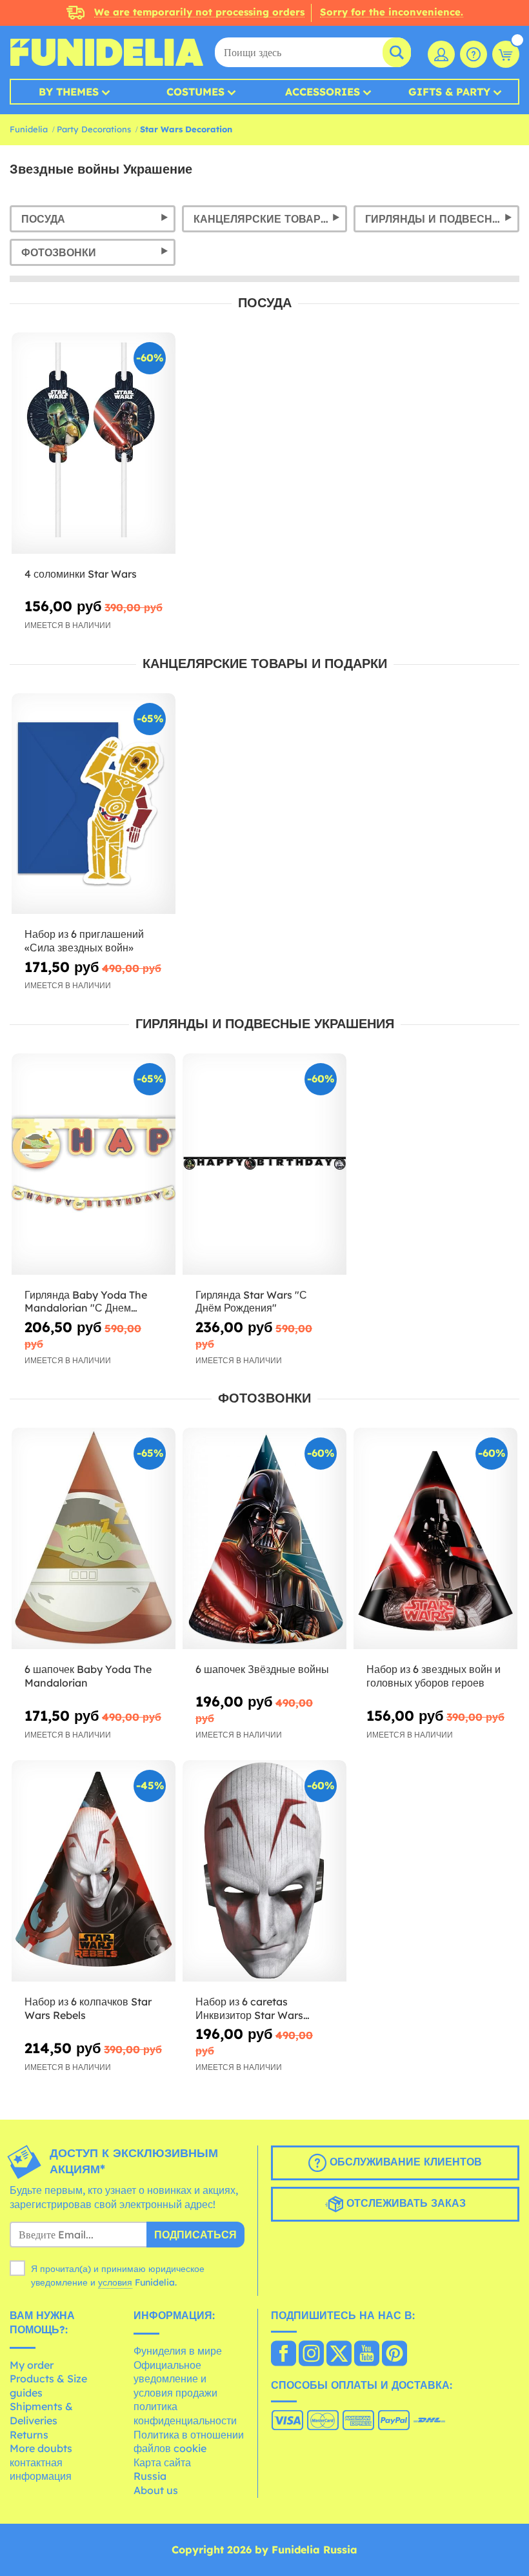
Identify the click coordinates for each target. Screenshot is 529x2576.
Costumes (195, 92)
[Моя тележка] (506, 54)
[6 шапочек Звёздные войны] (264, 1539)
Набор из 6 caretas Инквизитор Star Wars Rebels (249, 2009)
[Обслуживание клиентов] (474, 54)
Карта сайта (162, 2462)
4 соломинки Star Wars (81, 574)
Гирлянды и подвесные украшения (442, 219)
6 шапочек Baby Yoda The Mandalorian (88, 1676)
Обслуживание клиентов (404, 2162)
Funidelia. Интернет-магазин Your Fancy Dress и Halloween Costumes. (106, 52)
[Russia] (284, 2355)
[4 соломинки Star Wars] (94, 443)
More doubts (41, 2448)
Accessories (323, 92)
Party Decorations (94, 129)
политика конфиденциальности (185, 2413)
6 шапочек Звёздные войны (262, 1669)
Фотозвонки (59, 252)
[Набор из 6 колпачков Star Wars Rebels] (94, 1871)
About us (156, 2490)
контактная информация (41, 2470)
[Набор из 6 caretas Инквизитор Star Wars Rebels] (264, 1871)
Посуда (43, 219)
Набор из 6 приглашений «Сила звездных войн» (84, 941)
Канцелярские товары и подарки (271, 219)
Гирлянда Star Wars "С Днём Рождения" (251, 1302)
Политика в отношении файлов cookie (189, 2442)
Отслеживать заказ (404, 2203)
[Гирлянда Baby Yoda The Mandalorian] (94, 1164)
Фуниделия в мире (178, 2351)
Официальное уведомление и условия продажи (175, 2379)
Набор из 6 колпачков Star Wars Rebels (88, 2008)
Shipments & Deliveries (41, 2413)
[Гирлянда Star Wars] (264, 1164)
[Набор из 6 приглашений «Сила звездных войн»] (94, 804)
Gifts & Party (449, 92)
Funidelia (29, 129)
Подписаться (195, 2235)
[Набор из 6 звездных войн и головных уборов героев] (435, 1539)
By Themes (69, 92)
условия (115, 2282)
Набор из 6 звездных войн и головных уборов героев (434, 1676)
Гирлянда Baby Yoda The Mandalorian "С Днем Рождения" (86, 1302)
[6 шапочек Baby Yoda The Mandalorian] (94, 1539)
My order (32, 2365)
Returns (29, 2435)
